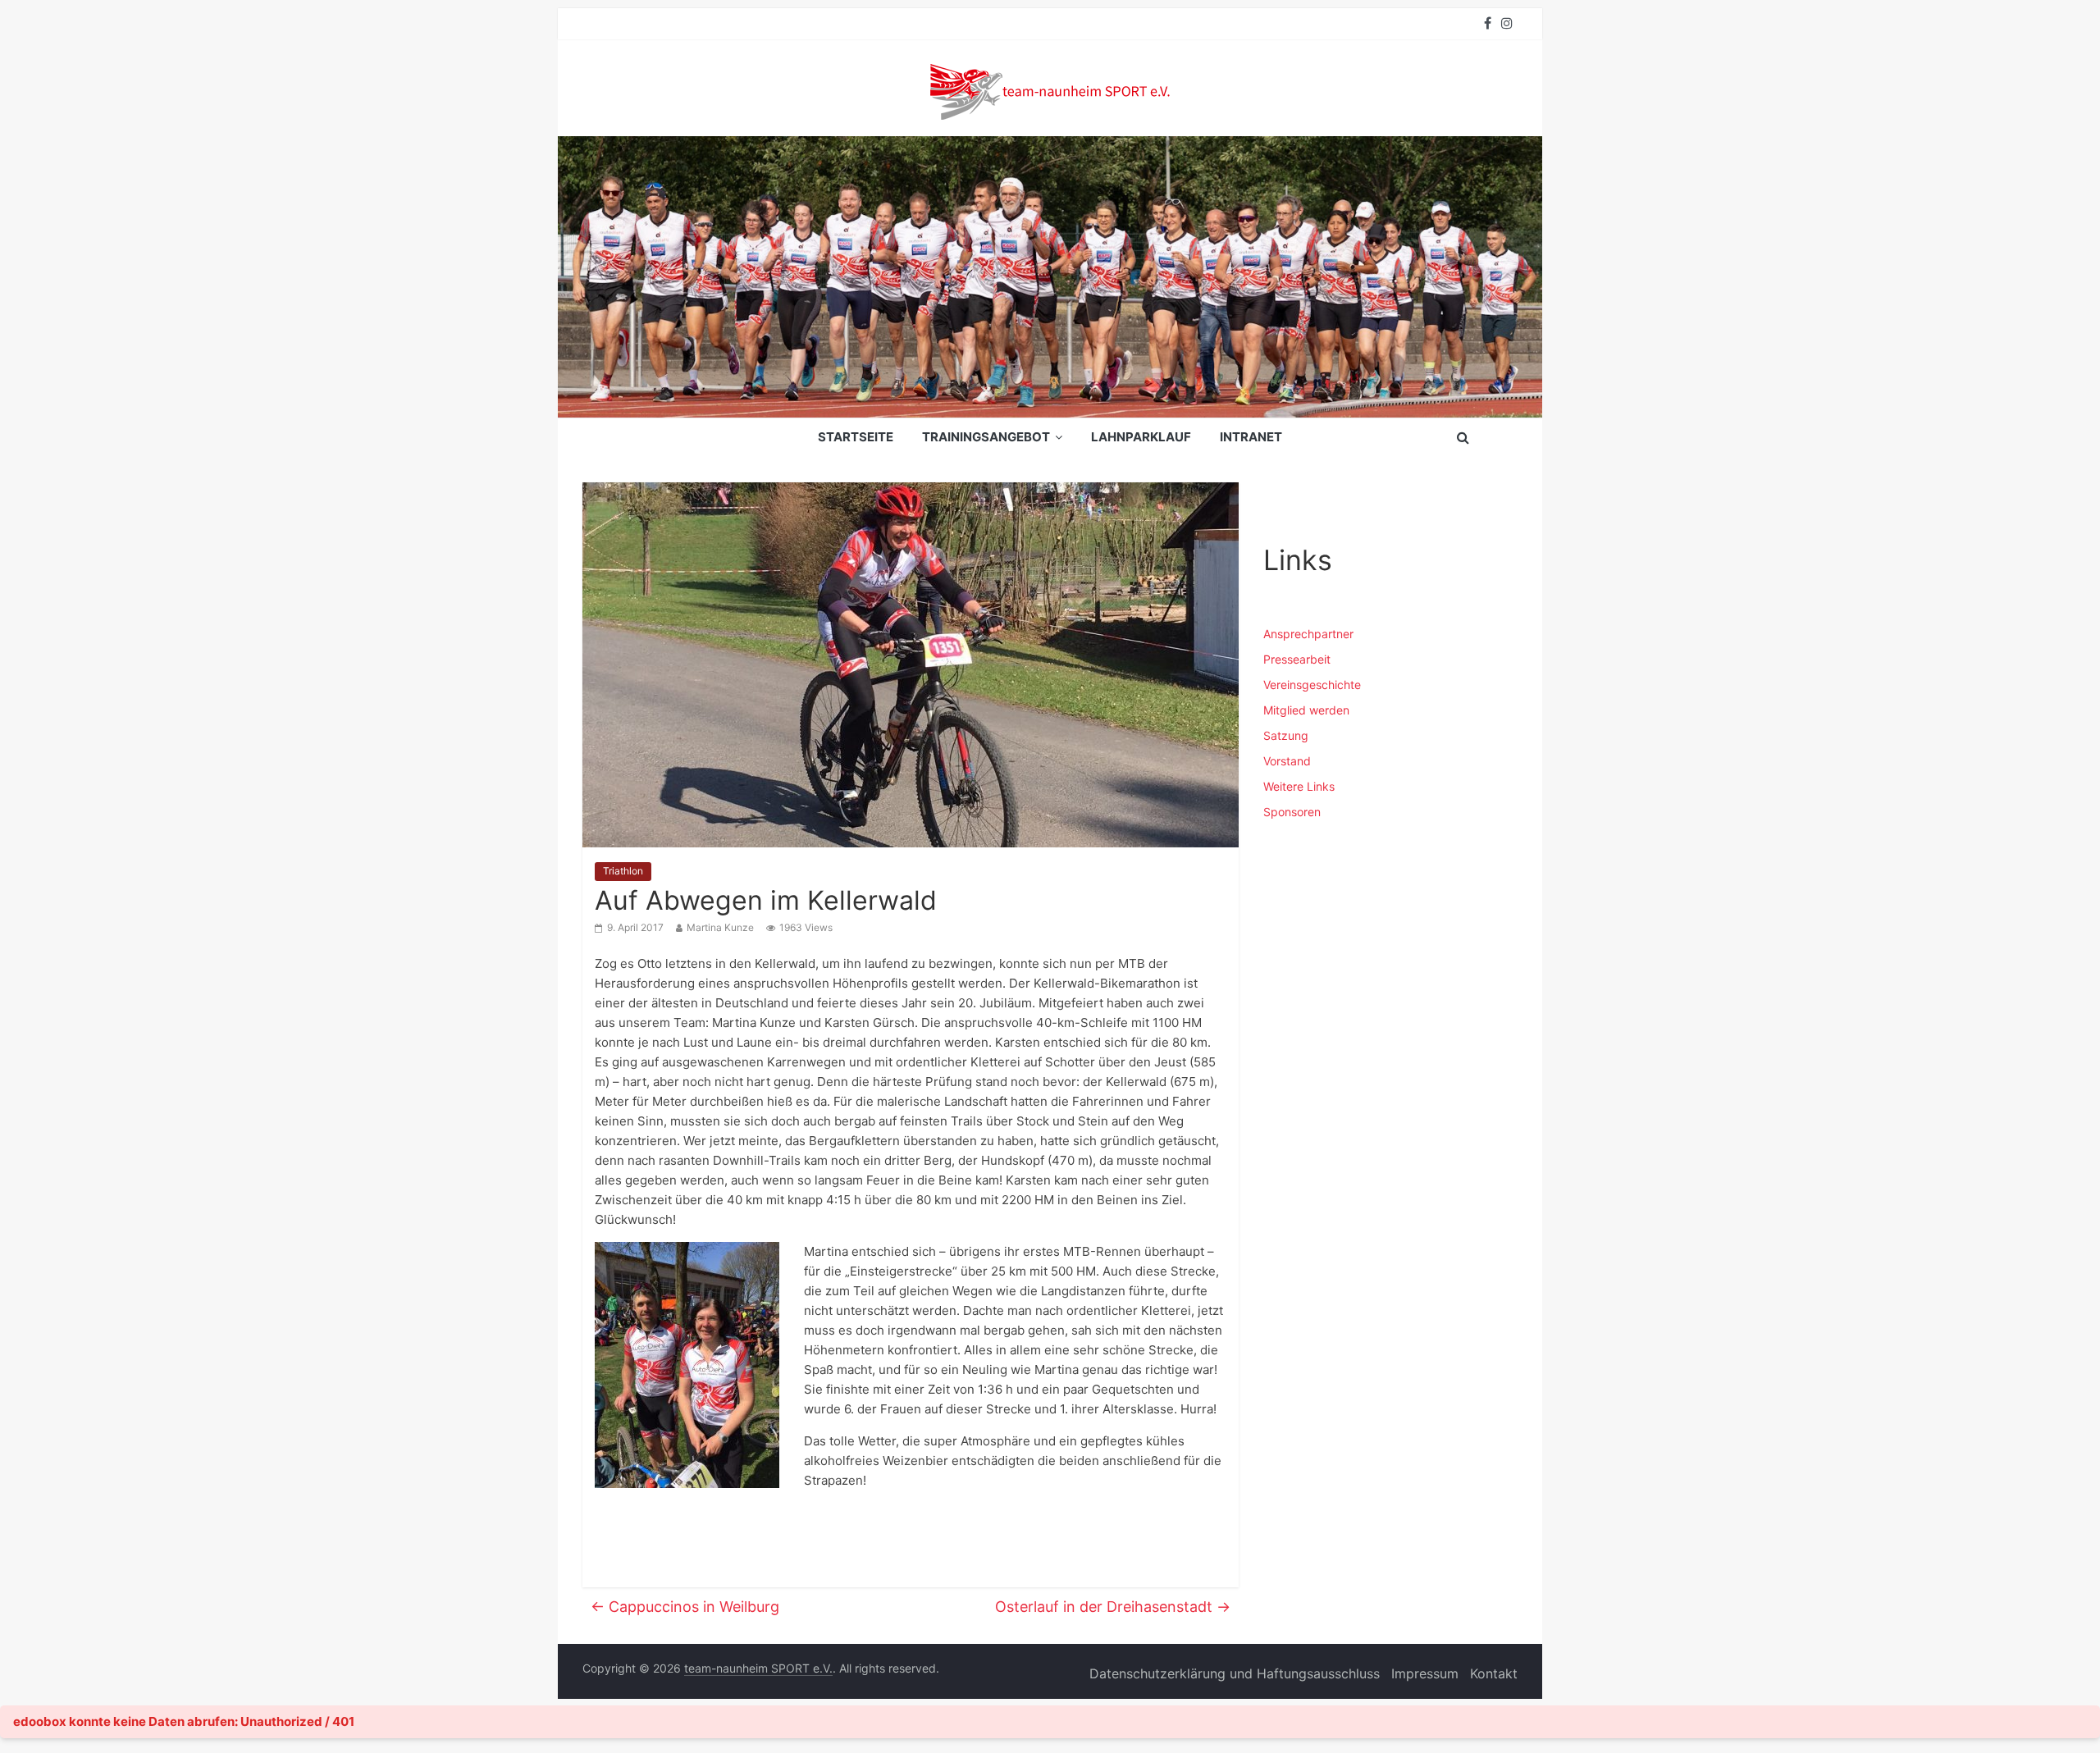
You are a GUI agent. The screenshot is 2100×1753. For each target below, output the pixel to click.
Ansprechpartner (1308, 634)
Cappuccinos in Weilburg (685, 1607)
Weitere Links (1299, 786)
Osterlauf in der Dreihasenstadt (1113, 1607)
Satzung (1286, 735)
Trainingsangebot (986, 437)
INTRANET (1251, 437)
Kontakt (1494, 1673)
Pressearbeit (1297, 659)
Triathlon (623, 871)
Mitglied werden (1306, 710)
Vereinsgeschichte (1312, 685)
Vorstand (1287, 761)
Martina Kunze (720, 927)
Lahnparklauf (1141, 437)
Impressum (1425, 1673)
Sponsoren (1292, 812)
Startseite (856, 437)
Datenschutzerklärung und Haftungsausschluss (1235, 1673)
